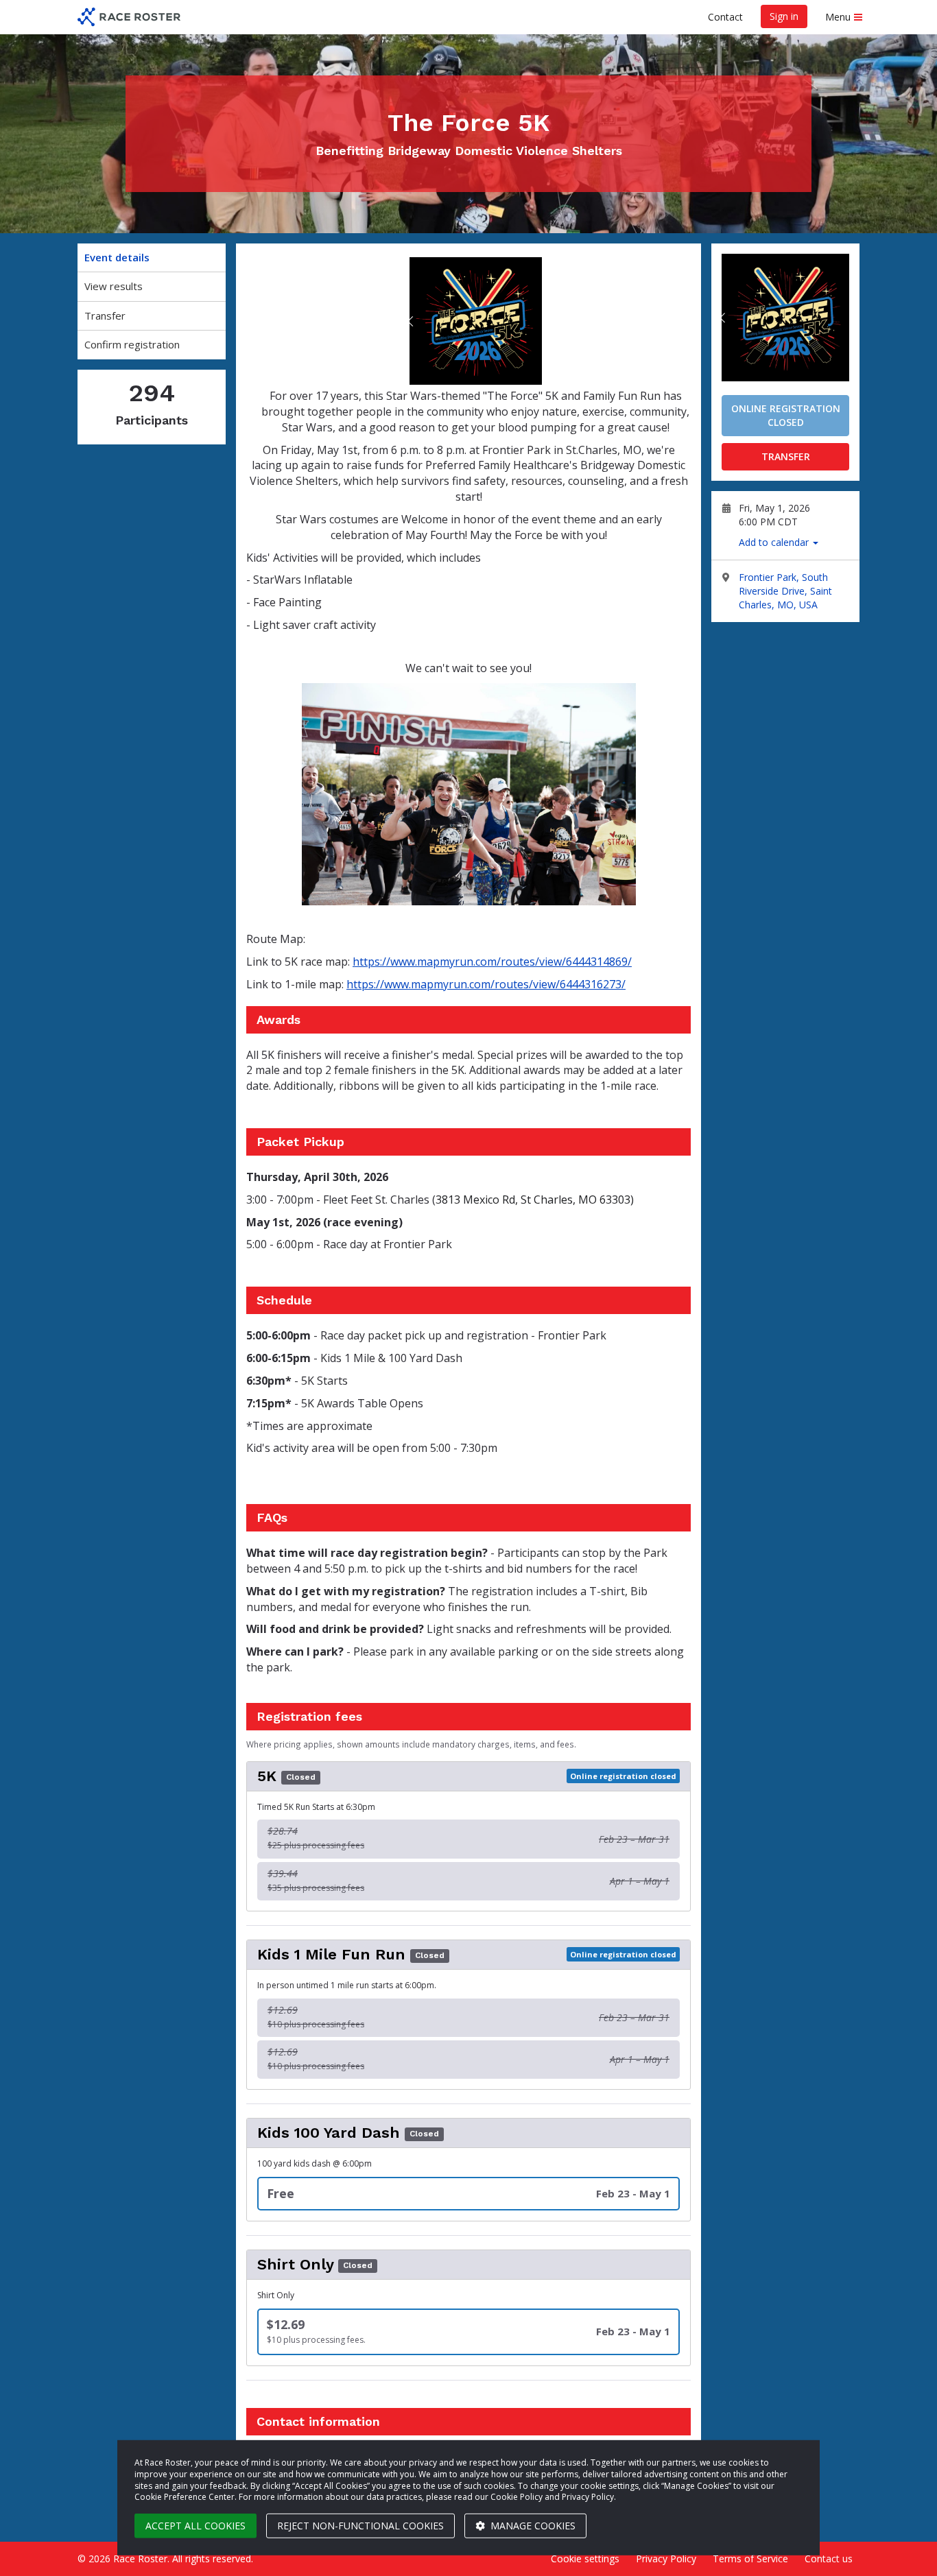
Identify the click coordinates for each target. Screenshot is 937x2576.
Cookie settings (585, 2559)
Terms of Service (750, 2559)
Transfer (105, 315)
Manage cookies (532, 2526)
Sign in (784, 16)
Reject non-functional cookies (360, 2526)
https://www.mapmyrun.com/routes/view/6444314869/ (492, 962)
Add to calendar (775, 542)
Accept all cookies (195, 2526)
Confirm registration (132, 344)
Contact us (829, 2559)
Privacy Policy (666, 2559)
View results (114, 286)
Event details (117, 257)
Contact (725, 17)
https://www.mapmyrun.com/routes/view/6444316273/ (486, 984)
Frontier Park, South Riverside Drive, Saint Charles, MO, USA (785, 591)
